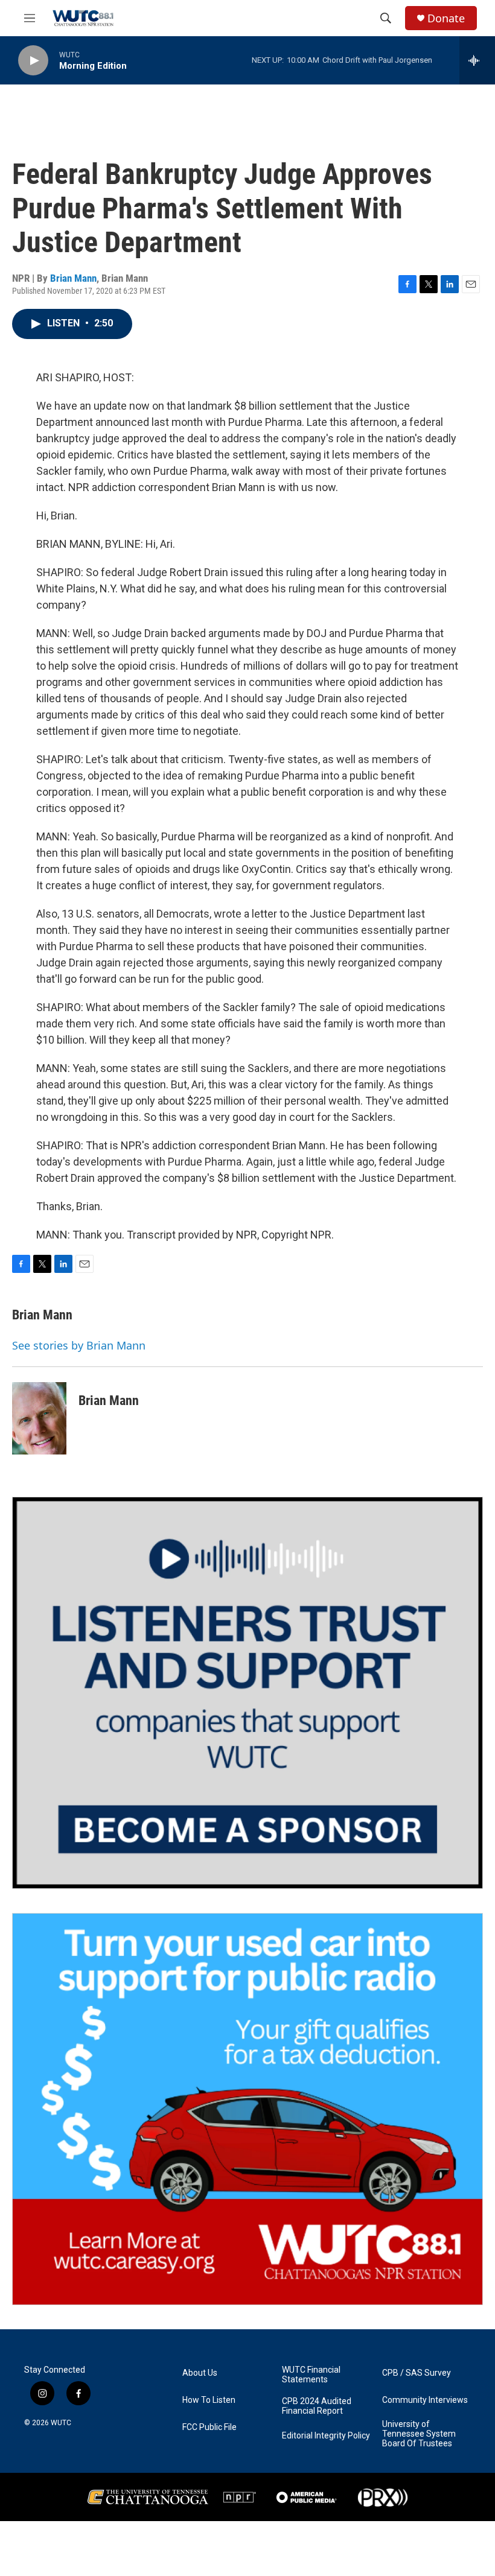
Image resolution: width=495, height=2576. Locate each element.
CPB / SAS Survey (417, 2373)
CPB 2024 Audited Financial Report (317, 2406)
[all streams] (477, 60)
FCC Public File (209, 2427)
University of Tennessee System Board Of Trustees (419, 2434)
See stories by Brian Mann (79, 1345)
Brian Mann (73, 278)
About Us (200, 2373)
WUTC (61, 2423)
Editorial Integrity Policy (326, 2436)
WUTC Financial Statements (311, 2375)
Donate (446, 18)
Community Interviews (425, 2400)
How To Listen (209, 2400)
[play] (33, 61)
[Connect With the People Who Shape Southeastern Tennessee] (247, 1693)
